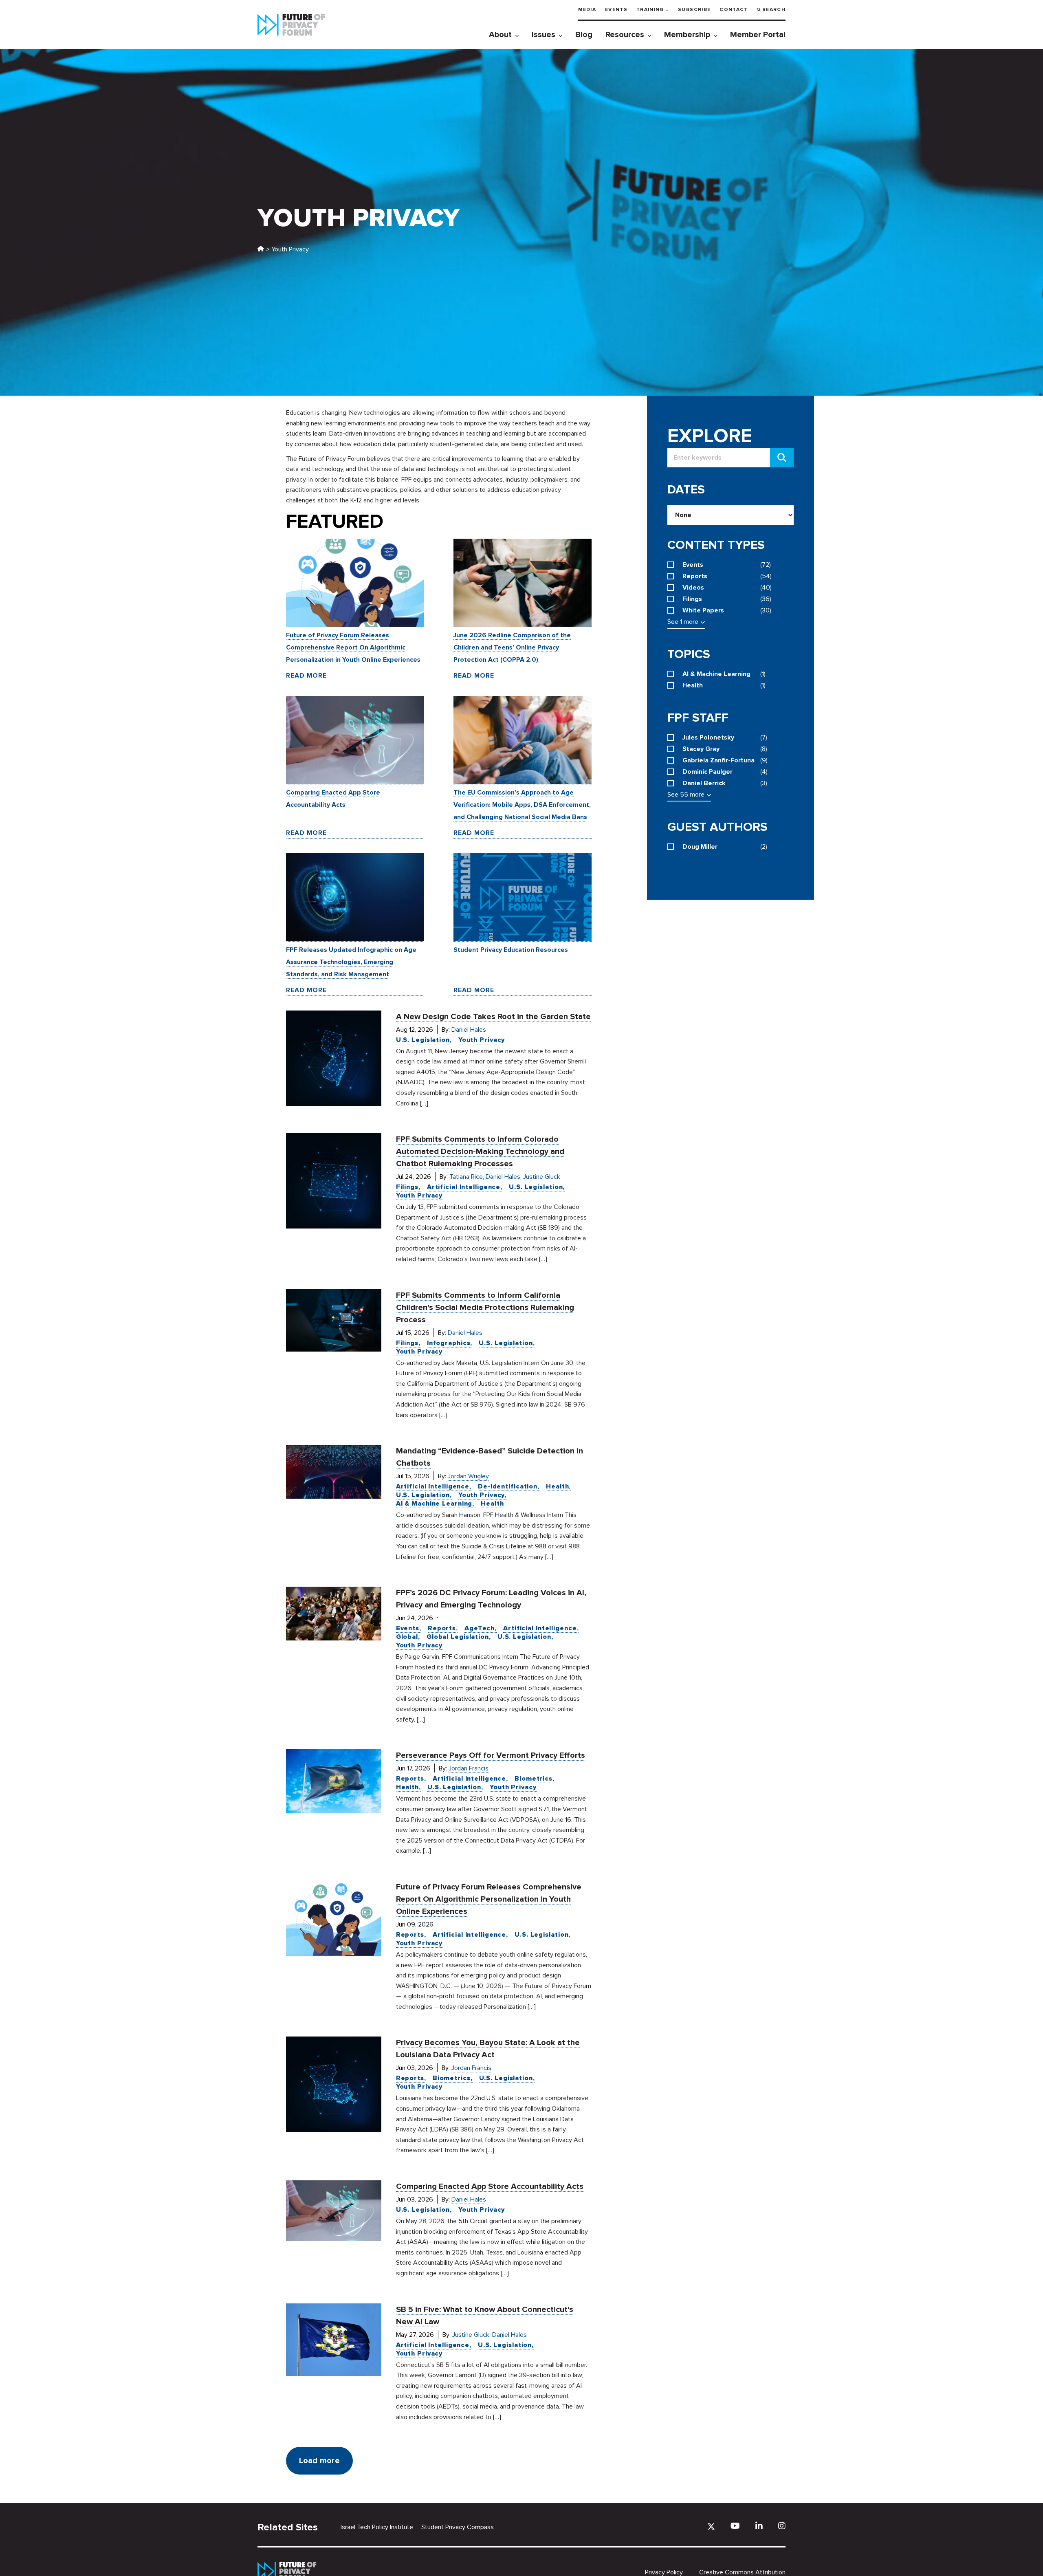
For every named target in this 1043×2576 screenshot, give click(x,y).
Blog (584, 35)
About (500, 35)
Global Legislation (458, 1637)
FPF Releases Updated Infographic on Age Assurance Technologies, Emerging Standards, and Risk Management (351, 962)
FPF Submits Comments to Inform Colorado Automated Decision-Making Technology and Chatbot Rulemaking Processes (480, 1151)
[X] (711, 2526)
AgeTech (480, 1628)
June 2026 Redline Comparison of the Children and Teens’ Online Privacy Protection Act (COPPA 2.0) (512, 647)
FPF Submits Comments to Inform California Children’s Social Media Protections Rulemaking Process (485, 1308)
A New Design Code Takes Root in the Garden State (493, 1017)
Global (407, 1637)
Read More (306, 676)
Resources (625, 35)
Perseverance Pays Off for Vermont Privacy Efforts (491, 1755)
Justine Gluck (542, 1177)
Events (616, 10)
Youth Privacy (482, 1040)
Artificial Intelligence (464, 1187)
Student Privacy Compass (458, 2527)
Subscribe (694, 10)
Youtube (735, 2526)
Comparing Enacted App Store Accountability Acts (490, 2186)
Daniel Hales (469, 1030)
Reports (442, 1628)
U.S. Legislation (423, 1040)
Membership (687, 35)
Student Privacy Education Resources (511, 950)
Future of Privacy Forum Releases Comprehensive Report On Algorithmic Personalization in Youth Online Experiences (353, 647)
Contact (734, 10)
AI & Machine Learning (434, 1504)
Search (774, 10)
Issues (544, 35)
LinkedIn (759, 2526)
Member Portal (758, 35)
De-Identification (508, 1486)
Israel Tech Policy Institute (377, 2527)
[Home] (261, 249)
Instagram (782, 2526)
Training (650, 10)
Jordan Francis (469, 1768)
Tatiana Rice (466, 1177)
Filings (407, 1187)
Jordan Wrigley (468, 1476)
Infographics (449, 1343)
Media (587, 10)
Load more (319, 2461)
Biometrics (534, 1779)
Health (557, 1486)
